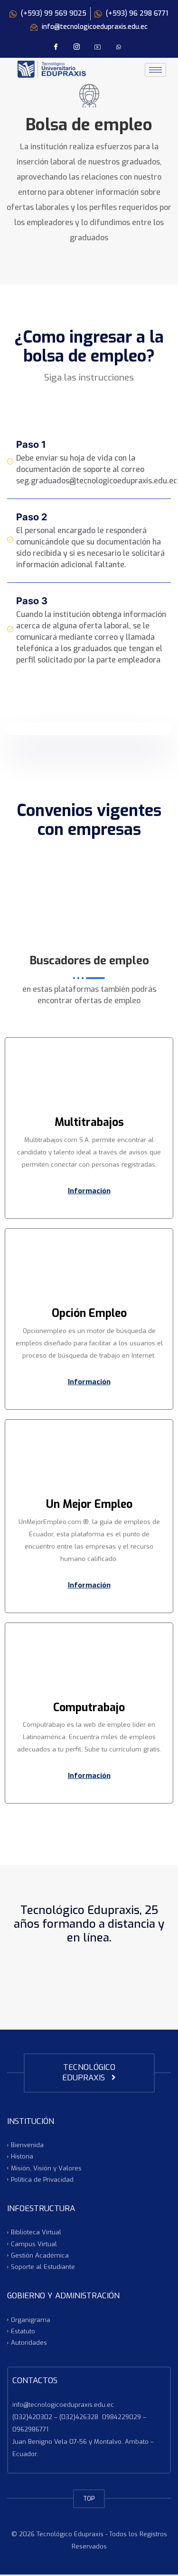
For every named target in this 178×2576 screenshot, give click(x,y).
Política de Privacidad (42, 2180)
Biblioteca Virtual (36, 2232)
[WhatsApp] (119, 47)
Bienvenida (27, 2145)
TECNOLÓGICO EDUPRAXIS (89, 2073)
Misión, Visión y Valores (46, 2168)
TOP (89, 2499)
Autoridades (29, 2343)
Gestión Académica (40, 2255)
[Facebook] (56, 47)
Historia (22, 2156)
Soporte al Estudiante (43, 2267)
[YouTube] (98, 47)
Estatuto (23, 2331)
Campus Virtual (34, 2244)
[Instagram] (77, 47)
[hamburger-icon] (155, 70)
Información (89, 1191)
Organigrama (31, 2319)
